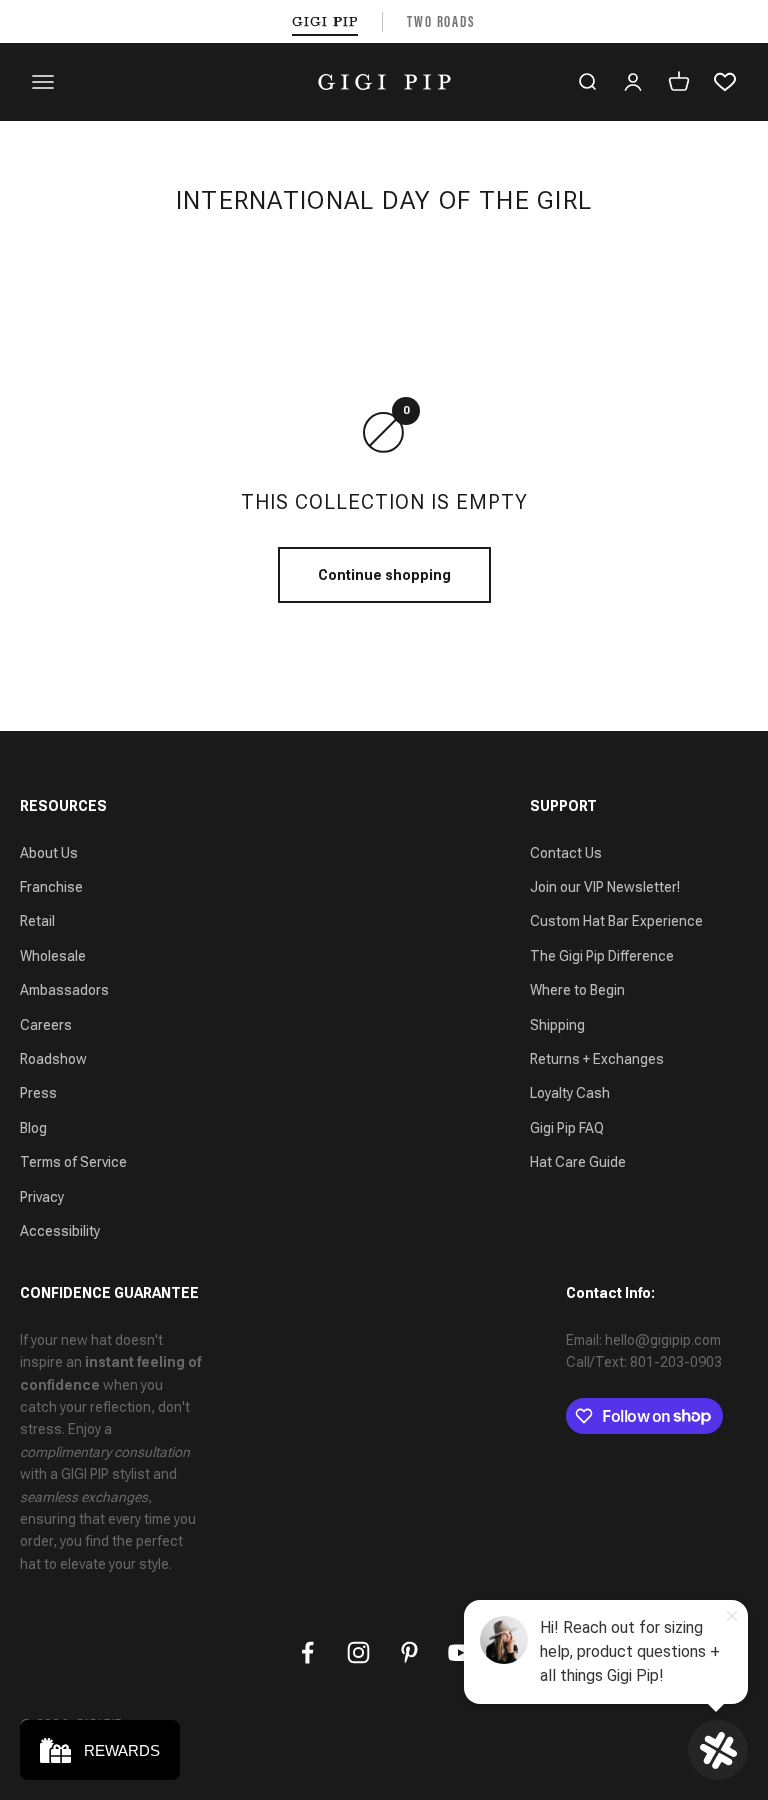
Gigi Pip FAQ (567, 1128)
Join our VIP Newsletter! (605, 887)
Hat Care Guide (578, 1162)
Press (38, 1093)
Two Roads (441, 21)
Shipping (557, 1025)
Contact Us (566, 853)
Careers (46, 1025)
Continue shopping (384, 575)
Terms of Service (73, 1162)
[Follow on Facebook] (307, 1652)
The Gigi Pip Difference (602, 956)
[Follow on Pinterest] (409, 1652)
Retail (37, 921)
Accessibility (60, 1231)
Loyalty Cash (570, 1093)
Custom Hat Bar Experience (616, 921)
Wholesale (53, 956)
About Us (49, 853)
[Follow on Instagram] (358, 1652)
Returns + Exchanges (597, 1059)
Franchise (51, 887)
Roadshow (53, 1059)
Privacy (42, 1197)
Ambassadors (64, 990)
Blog (33, 1128)
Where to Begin (577, 990)
